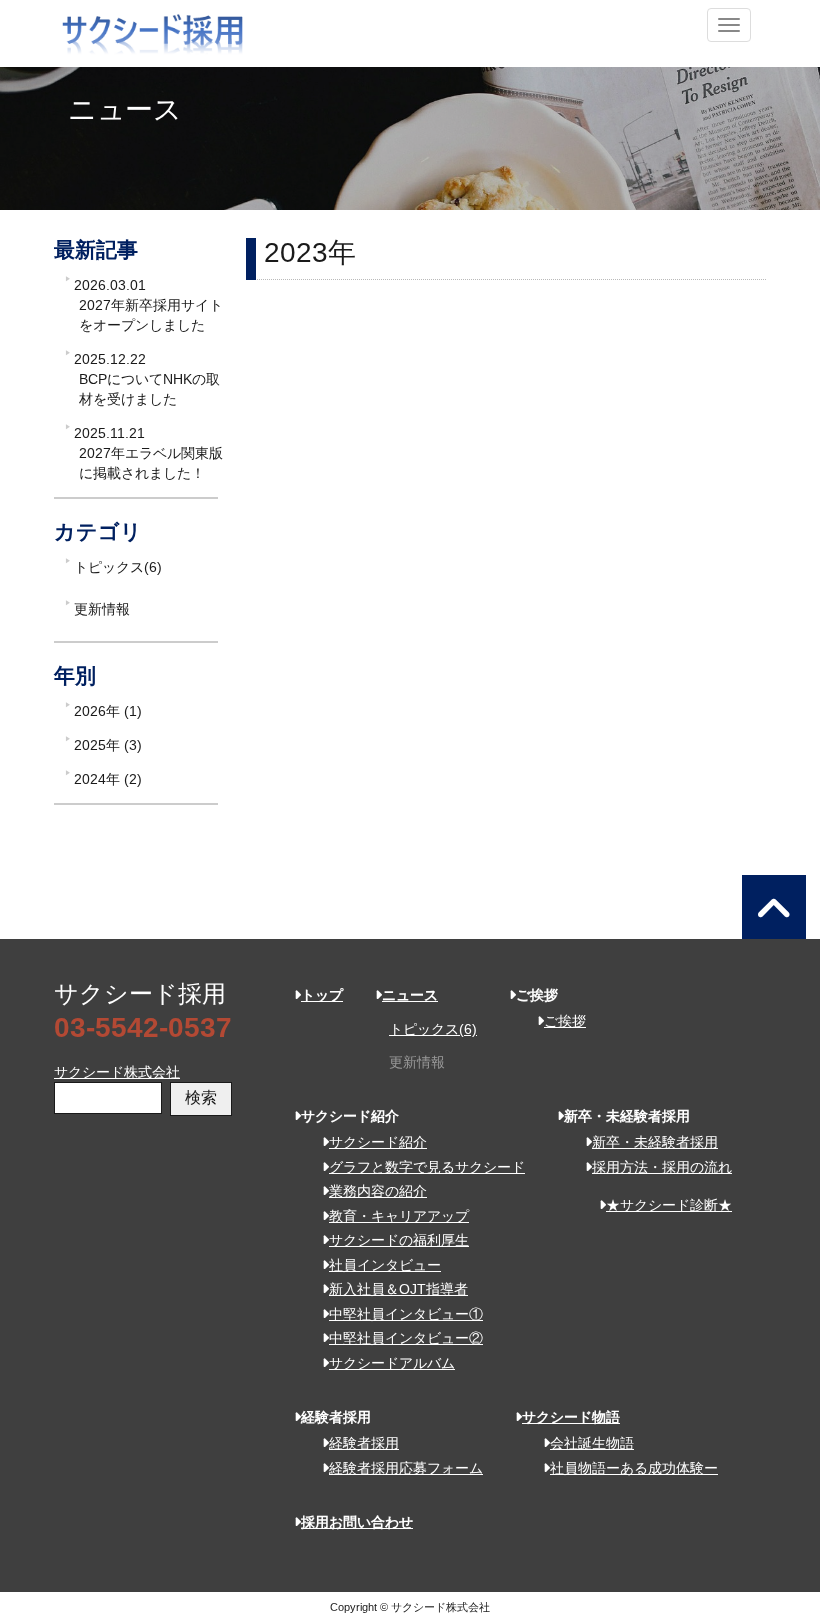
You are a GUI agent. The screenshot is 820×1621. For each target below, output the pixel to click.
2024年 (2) (108, 779)
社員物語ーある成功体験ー (634, 1468)
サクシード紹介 (378, 1142)
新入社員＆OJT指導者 (398, 1289)
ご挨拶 (565, 1021)
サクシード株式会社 (117, 1072)
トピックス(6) (118, 567)
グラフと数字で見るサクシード (427, 1167)
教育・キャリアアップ (399, 1216)
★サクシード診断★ (669, 1205)
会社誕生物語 (592, 1443)
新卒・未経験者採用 (655, 1142)
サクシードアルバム (392, 1363)
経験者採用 (364, 1443)
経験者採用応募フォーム (406, 1468)
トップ (322, 995)
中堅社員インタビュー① (406, 1314)
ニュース (410, 995)
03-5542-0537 (143, 1027)
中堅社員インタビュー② (406, 1338)
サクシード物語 (571, 1417)
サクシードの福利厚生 (399, 1240)
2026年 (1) (108, 711)
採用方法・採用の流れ (662, 1167)
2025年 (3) (108, 745)
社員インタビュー (385, 1265)
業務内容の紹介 (378, 1191)
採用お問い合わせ (357, 1522)
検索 (201, 1097)
